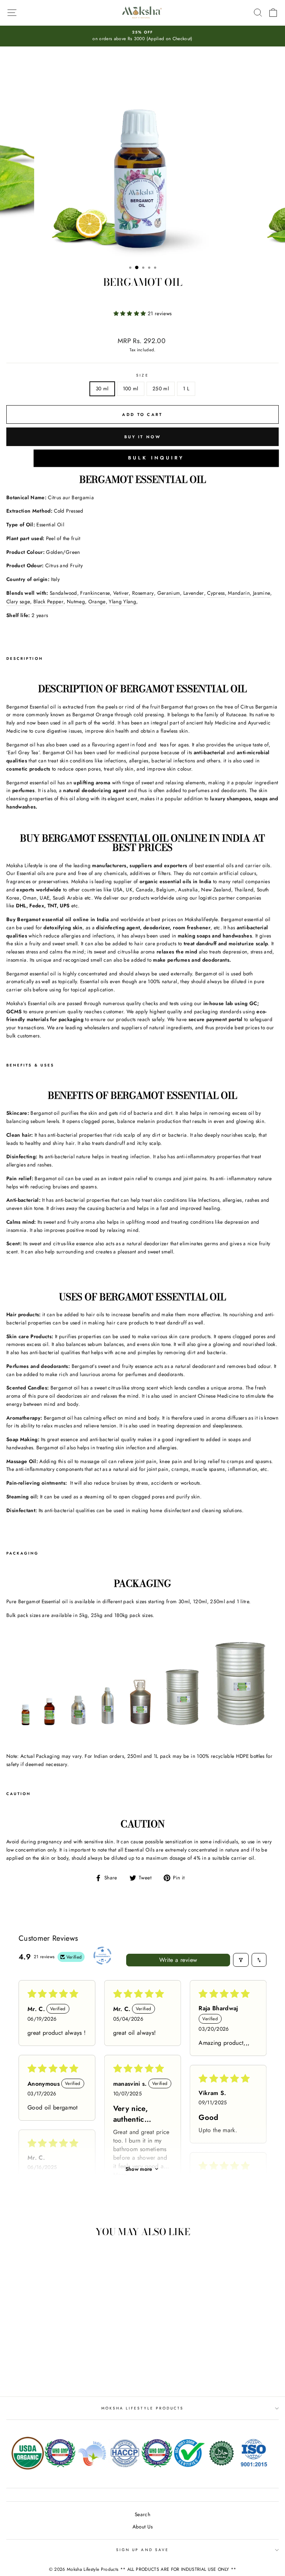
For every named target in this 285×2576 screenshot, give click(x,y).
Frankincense (95, 593)
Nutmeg (76, 601)
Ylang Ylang (122, 601)
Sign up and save (142, 2550)
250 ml (161, 388)
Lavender (194, 593)
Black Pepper (48, 601)
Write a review (178, 1960)
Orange (97, 601)
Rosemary (143, 593)
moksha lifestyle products (143, 2408)
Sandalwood (63, 593)
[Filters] (241, 1960)
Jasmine (262, 593)
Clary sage (18, 601)
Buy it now (142, 437)
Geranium (169, 593)
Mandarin (239, 593)
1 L (186, 388)
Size (142, 375)
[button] (131, 313)
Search (142, 2514)
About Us (143, 2527)
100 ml (131, 388)
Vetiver (121, 593)
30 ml (102, 388)
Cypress (216, 593)
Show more (139, 2169)
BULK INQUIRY (156, 458)
